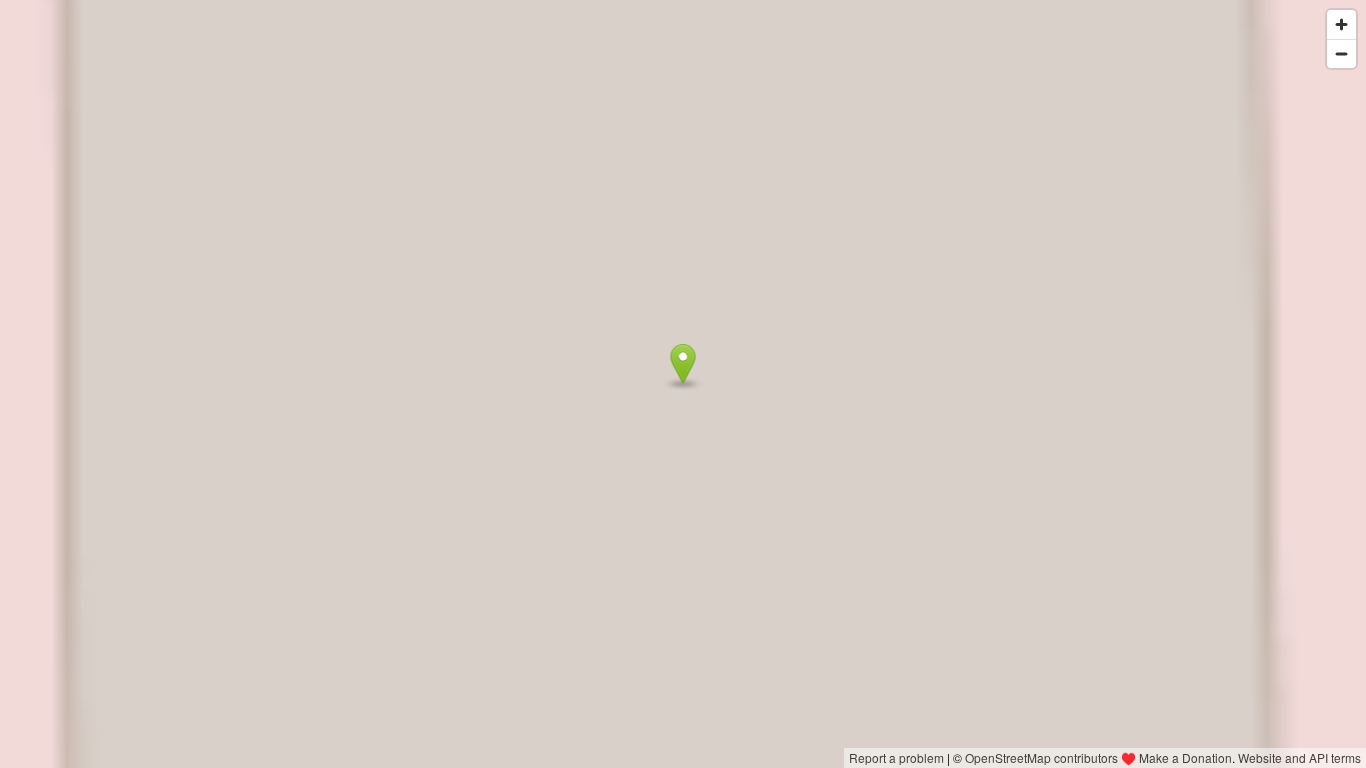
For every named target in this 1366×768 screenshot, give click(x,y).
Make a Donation (1185, 757)
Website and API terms (1299, 757)
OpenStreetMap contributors (1041, 757)
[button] (683, 364)
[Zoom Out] (1341, 53)
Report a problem (896, 757)
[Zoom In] (1341, 24)
